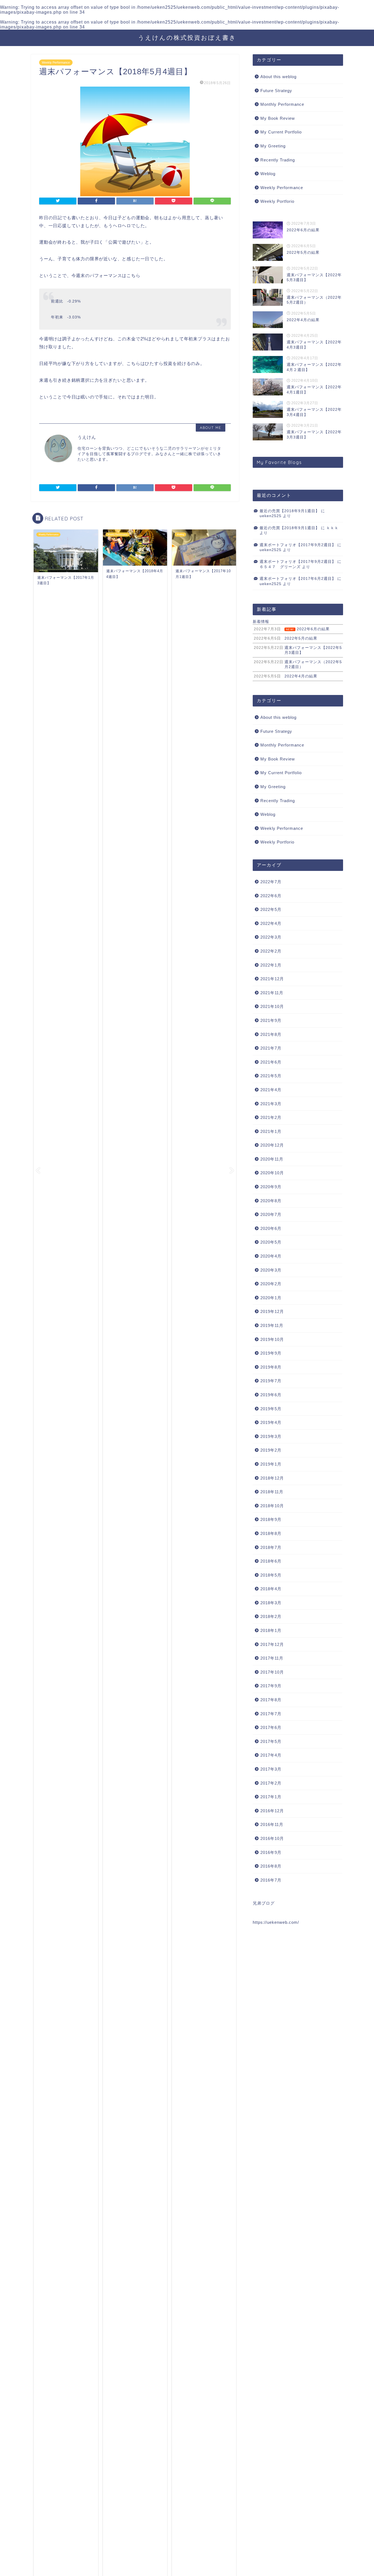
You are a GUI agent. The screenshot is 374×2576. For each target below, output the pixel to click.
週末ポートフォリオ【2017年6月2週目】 (298, 579)
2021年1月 (271, 1131)
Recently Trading (278, 160)
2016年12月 (272, 1811)
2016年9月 (271, 1852)
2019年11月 (272, 1325)
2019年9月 (271, 1353)
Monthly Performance (282, 104)
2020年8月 (271, 1201)
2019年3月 (271, 1436)
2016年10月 (272, 1838)
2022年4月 (271, 923)
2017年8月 (271, 1700)
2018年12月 (272, 1478)
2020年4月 (271, 1256)
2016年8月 (271, 1866)
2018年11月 (272, 1492)
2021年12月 (272, 979)
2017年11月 (272, 1658)
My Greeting (273, 146)
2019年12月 (272, 1311)
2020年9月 (271, 1187)
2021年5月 (271, 1076)
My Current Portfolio (281, 132)
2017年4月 (271, 1755)
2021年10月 (272, 1006)
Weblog (268, 174)
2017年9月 (271, 1686)
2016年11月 (272, 1824)
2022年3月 (271, 937)
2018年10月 (272, 1506)
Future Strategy (276, 91)
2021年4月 (271, 1090)
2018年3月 (271, 1603)
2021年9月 (271, 1020)
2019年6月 (271, 1395)
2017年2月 (271, 1783)
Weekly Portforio (277, 201)
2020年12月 (272, 1145)
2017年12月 (272, 1644)
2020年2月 (271, 1284)
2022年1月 (271, 965)
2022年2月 (271, 951)
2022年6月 (271, 896)
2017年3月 (271, 1769)
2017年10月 (272, 1672)
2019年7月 (271, 1381)
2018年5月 (271, 1575)
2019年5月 (271, 1409)
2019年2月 (271, 1450)
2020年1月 (271, 1298)
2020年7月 (271, 1214)
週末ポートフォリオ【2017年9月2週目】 (298, 545)
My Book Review (278, 118)
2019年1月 (271, 1464)
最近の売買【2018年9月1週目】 (290, 511)
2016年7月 (271, 1880)
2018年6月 (271, 1561)
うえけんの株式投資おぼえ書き (187, 37)
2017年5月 (271, 1741)
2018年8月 (271, 1533)
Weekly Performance (56, 62)
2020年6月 (271, 1228)
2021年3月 (271, 1104)
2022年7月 (271, 882)
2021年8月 (271, 1034)
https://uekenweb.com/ (276, 1922)
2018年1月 (271, 1630)
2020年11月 (272, 1159)
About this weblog (278, 77)
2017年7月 (271, 1714)
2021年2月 (271, 1117)
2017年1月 (271, 1797)
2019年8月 (271, 1367)
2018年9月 (271, 1519)
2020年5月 (271, 1242)
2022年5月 (271, 909)
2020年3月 (271, 1270)
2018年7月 (271, 1547)
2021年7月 (271, 1048)
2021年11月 (272, 993)
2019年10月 (272, 1339)
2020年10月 (272, 1173)
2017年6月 (271, 1727)
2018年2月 (271, 1616)
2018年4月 (271, 1589)
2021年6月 (271, 1062)
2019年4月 (271, 1422)
